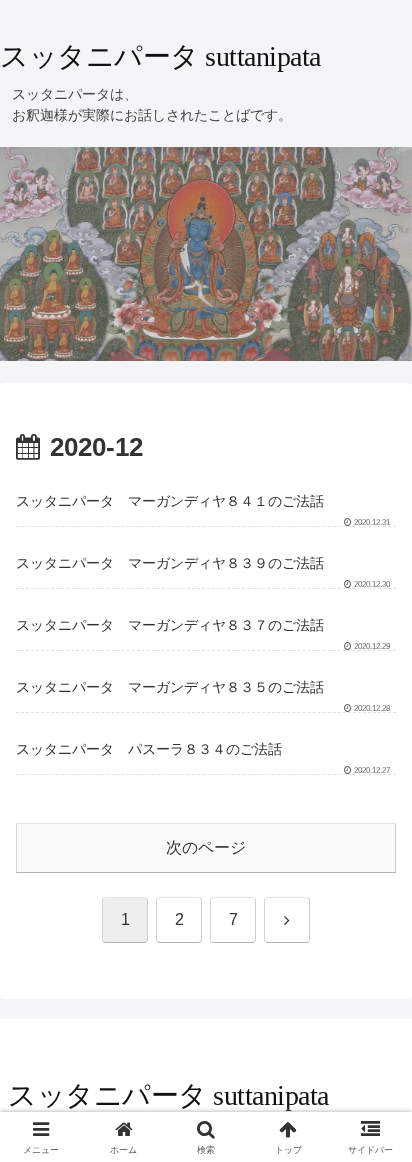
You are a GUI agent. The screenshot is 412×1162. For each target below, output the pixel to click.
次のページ (206, 847)
